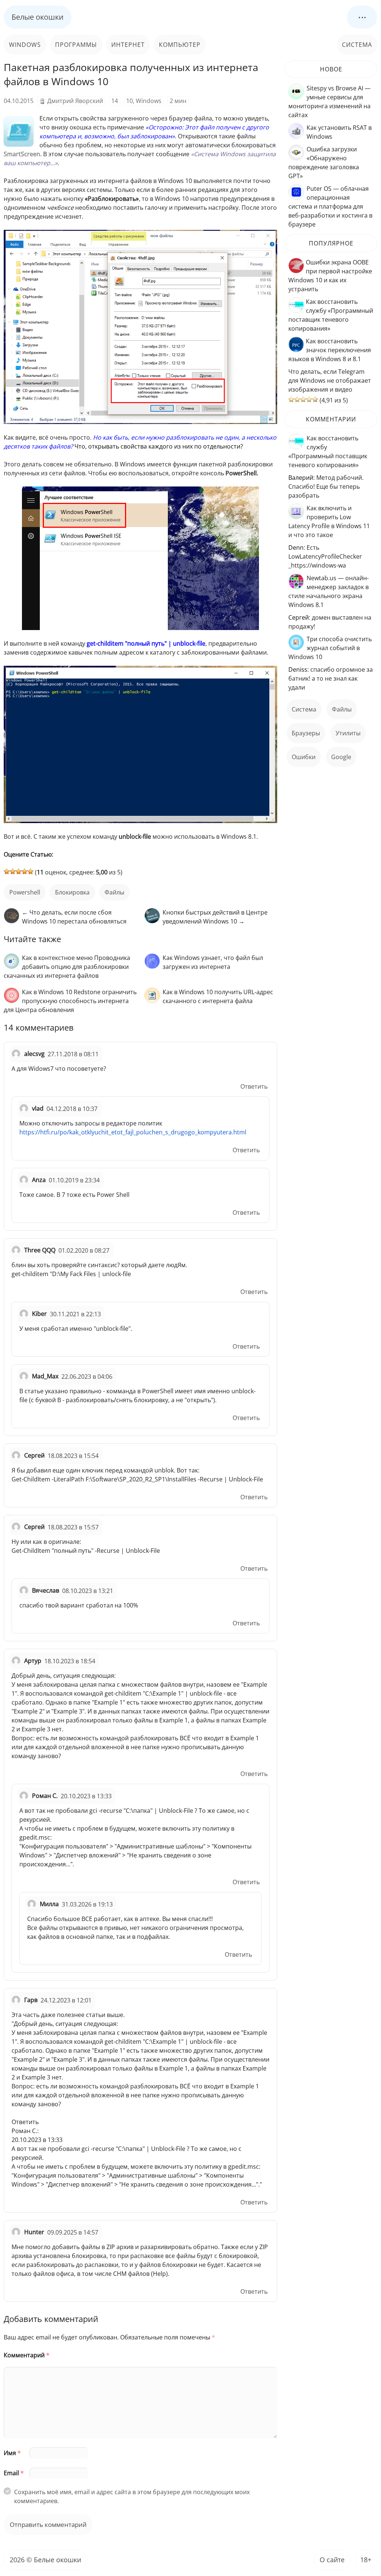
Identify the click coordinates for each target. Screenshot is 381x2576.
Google (341, 757)
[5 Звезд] (31, 871)
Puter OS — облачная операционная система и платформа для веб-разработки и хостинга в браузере (330, 206)
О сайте (332, 2560)
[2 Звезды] (13, 871)
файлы (114, 892)
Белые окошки (38, 17)
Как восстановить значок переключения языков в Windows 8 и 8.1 (330, 350)
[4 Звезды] (25, 871)
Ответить (254, 1086)
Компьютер (180, 45)
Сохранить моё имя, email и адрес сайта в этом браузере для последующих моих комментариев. (132, 2496)
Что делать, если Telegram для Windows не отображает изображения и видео (330, 380)
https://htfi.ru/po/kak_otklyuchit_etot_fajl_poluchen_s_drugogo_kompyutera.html (133, 1132)
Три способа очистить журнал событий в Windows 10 (330, 648)
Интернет (128, 45)
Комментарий (27, 2355)
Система (357, 45)
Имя (12, 2453)
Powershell (25, 892)
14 (115, 101)
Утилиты (348, 733)
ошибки (304, 757)
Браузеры (306, 733)
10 (129, 101)
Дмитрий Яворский (75, 101)
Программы (76, 45)
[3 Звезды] (19, 871)
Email (14, 2473)
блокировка (72, 892)
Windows (25, 45)
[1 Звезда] (7, 871)
